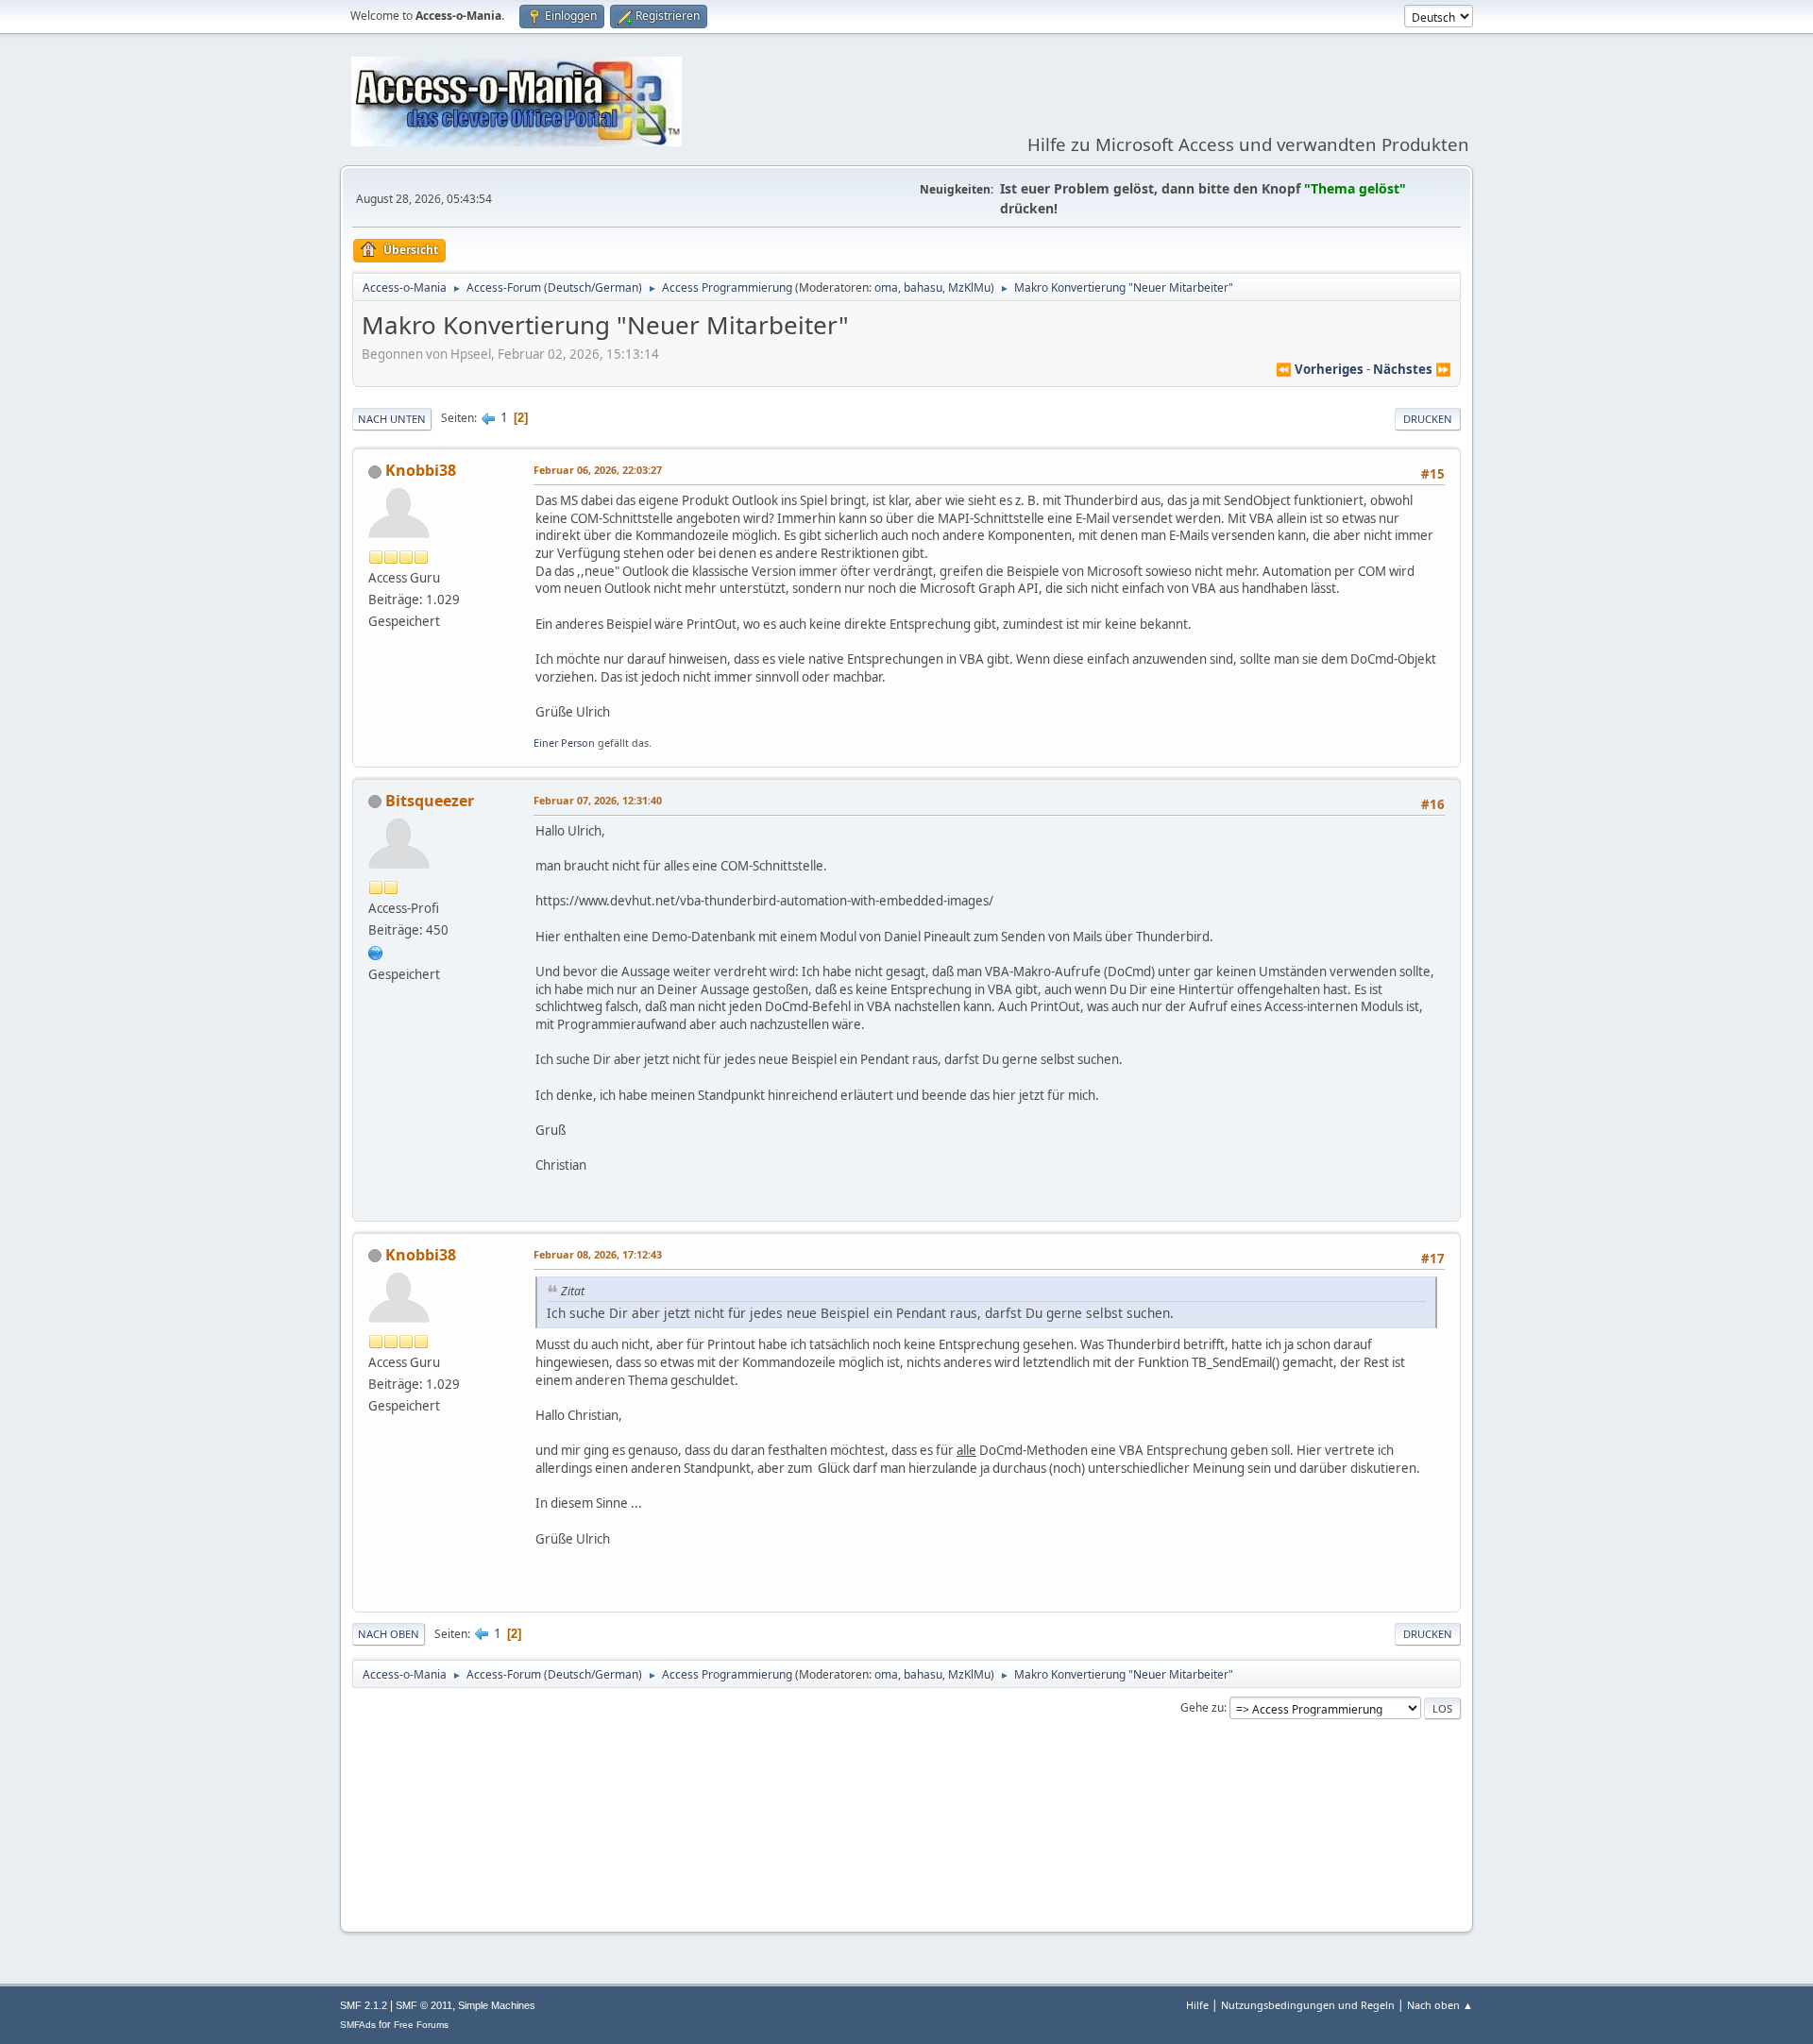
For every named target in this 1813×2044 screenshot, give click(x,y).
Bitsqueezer (430, 801)
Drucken (1428, 419)
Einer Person (564, 743)
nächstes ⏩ (1412, 369)
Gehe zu (1202, 1707)
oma (886, 287)
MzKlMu (969, 287)
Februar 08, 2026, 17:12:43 (598, 1254)
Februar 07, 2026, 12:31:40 (598, 800)
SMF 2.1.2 (364, 2005)
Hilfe (1197, 2005)
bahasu (923, 287)
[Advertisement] (906, 1860)
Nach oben (389, 1634)
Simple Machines (497, 2005)
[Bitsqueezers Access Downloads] (376, 952)
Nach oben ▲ (1440, 2005)
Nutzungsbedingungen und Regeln (1308, 2005)
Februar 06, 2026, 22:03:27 (598, 470)
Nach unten (392, 419)
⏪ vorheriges (1320, 369)
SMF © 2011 (424, 2005)
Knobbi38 (421, 470)
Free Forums (421, 2025)
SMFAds (358, 2025)
